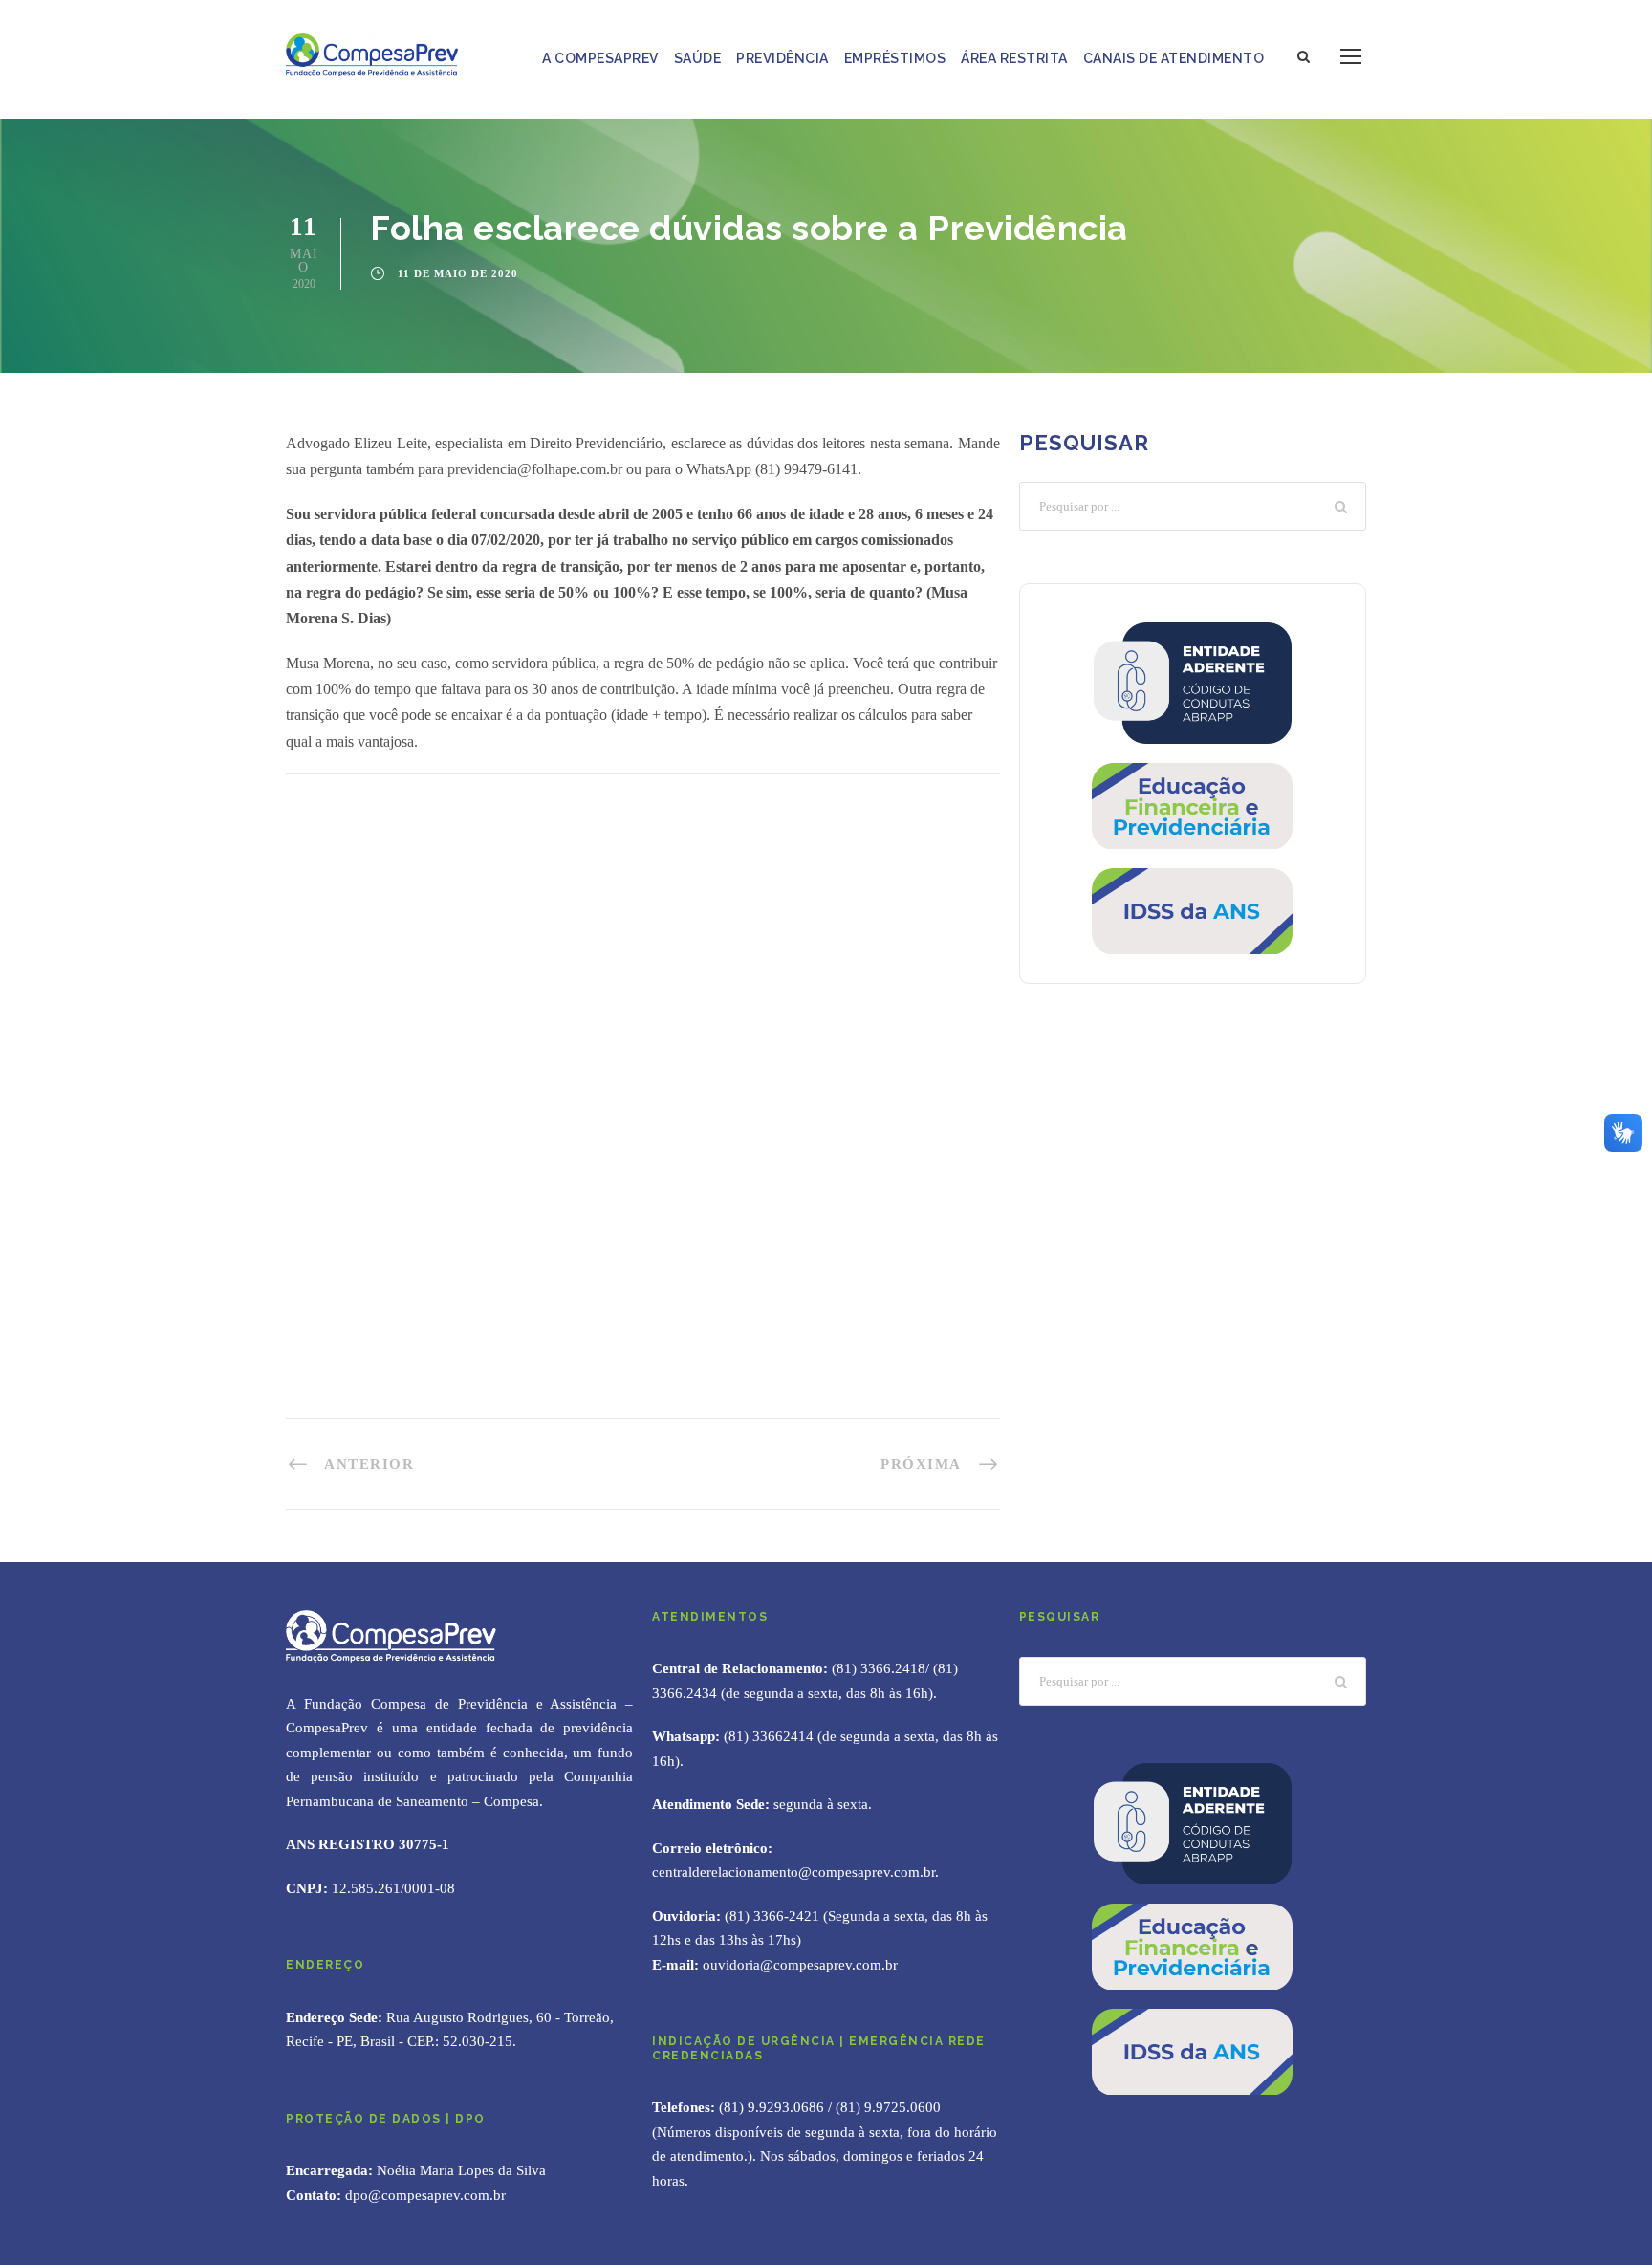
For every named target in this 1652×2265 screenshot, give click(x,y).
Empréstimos (895, 58)
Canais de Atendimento (1174, 58)
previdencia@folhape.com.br (535, 469)
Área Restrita (1014, 58)
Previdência (783, 58)
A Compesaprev (600, 58)
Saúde (698, 58)
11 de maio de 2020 (458, 273)
